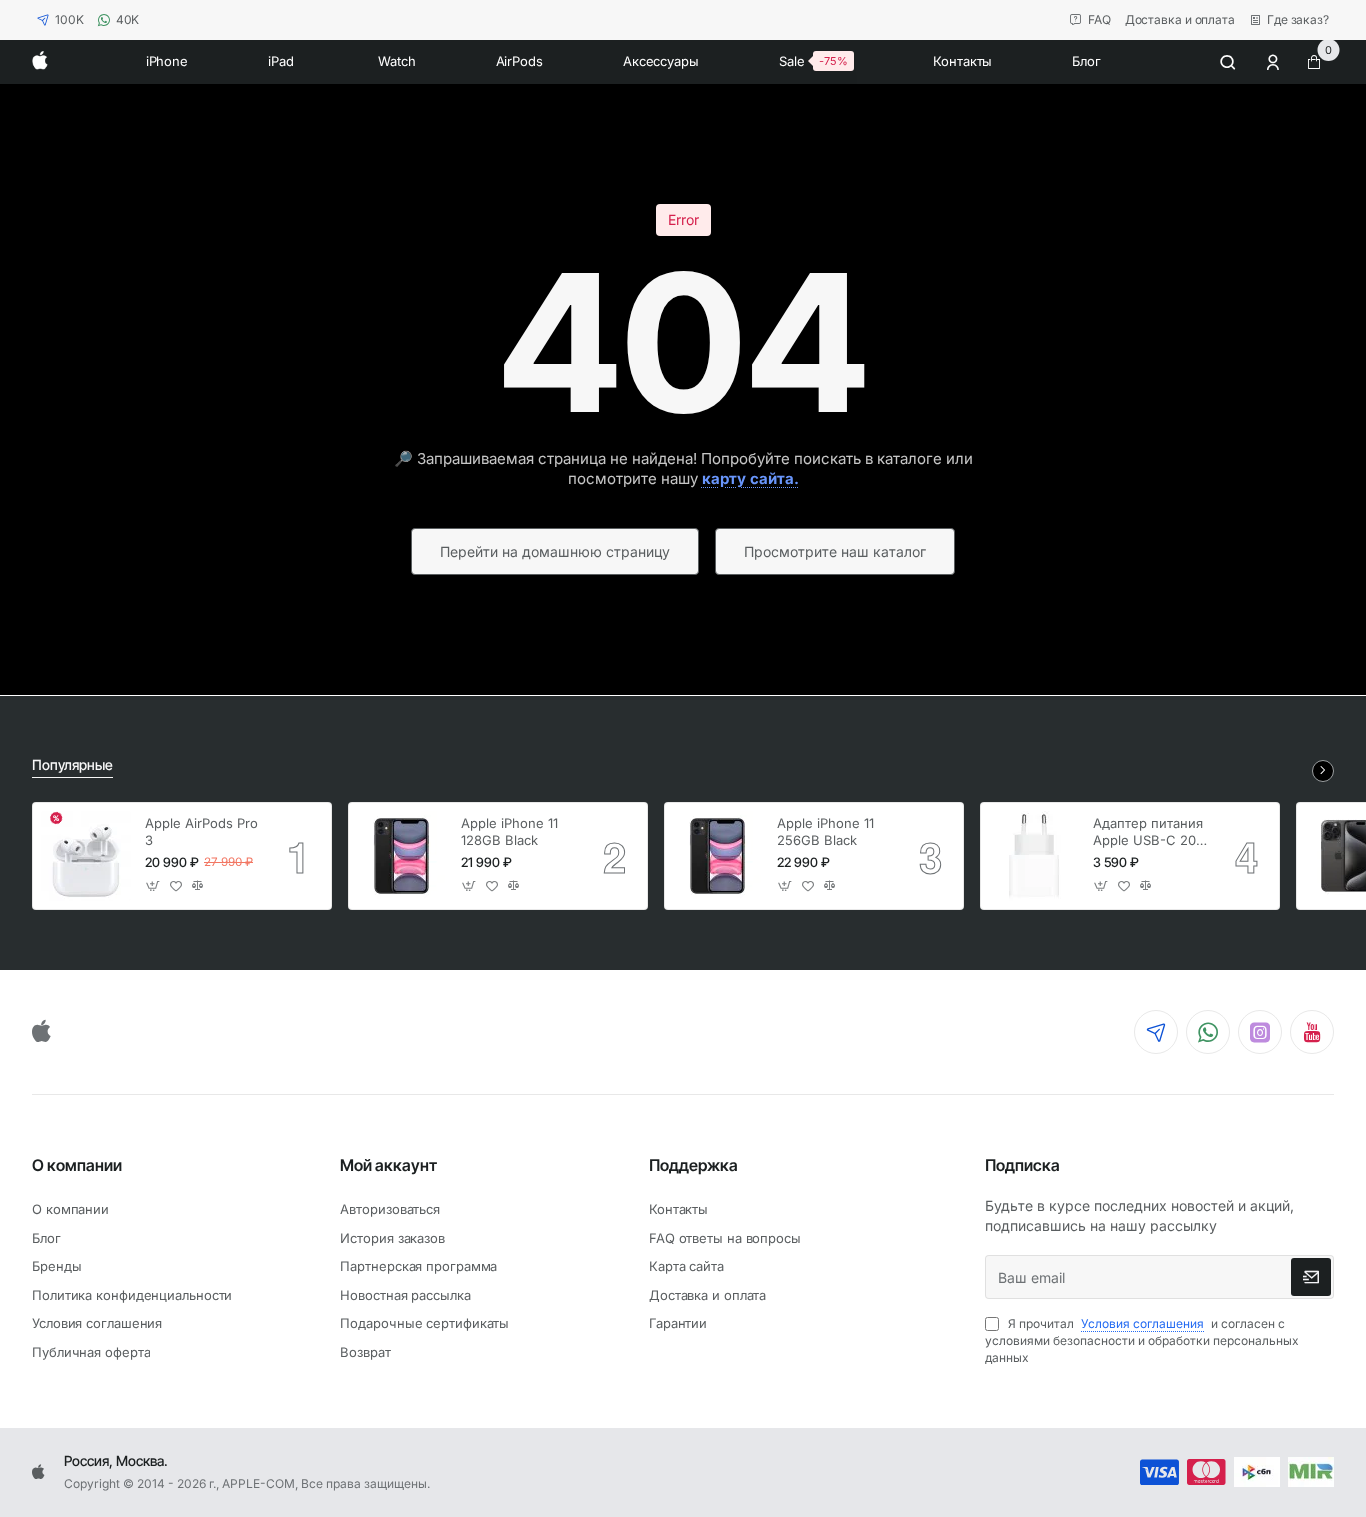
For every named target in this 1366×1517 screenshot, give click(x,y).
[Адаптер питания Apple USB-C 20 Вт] (1034, 856)
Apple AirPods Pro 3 (201, 831)
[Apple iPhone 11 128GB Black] (402, 856)
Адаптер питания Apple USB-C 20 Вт (1148, 832)
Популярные (72, 764)
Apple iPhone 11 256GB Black (825, 831)
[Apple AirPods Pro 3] (86, 856)
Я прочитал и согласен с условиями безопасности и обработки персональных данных (1142, 1340)
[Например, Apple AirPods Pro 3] (1228, 62)
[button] (153, 886)
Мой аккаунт (388, 1165)
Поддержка (693, 1165)
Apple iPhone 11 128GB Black (509, 831)
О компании (77, 1165)
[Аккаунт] (1275, 62)
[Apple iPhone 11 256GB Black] (718, 856)
